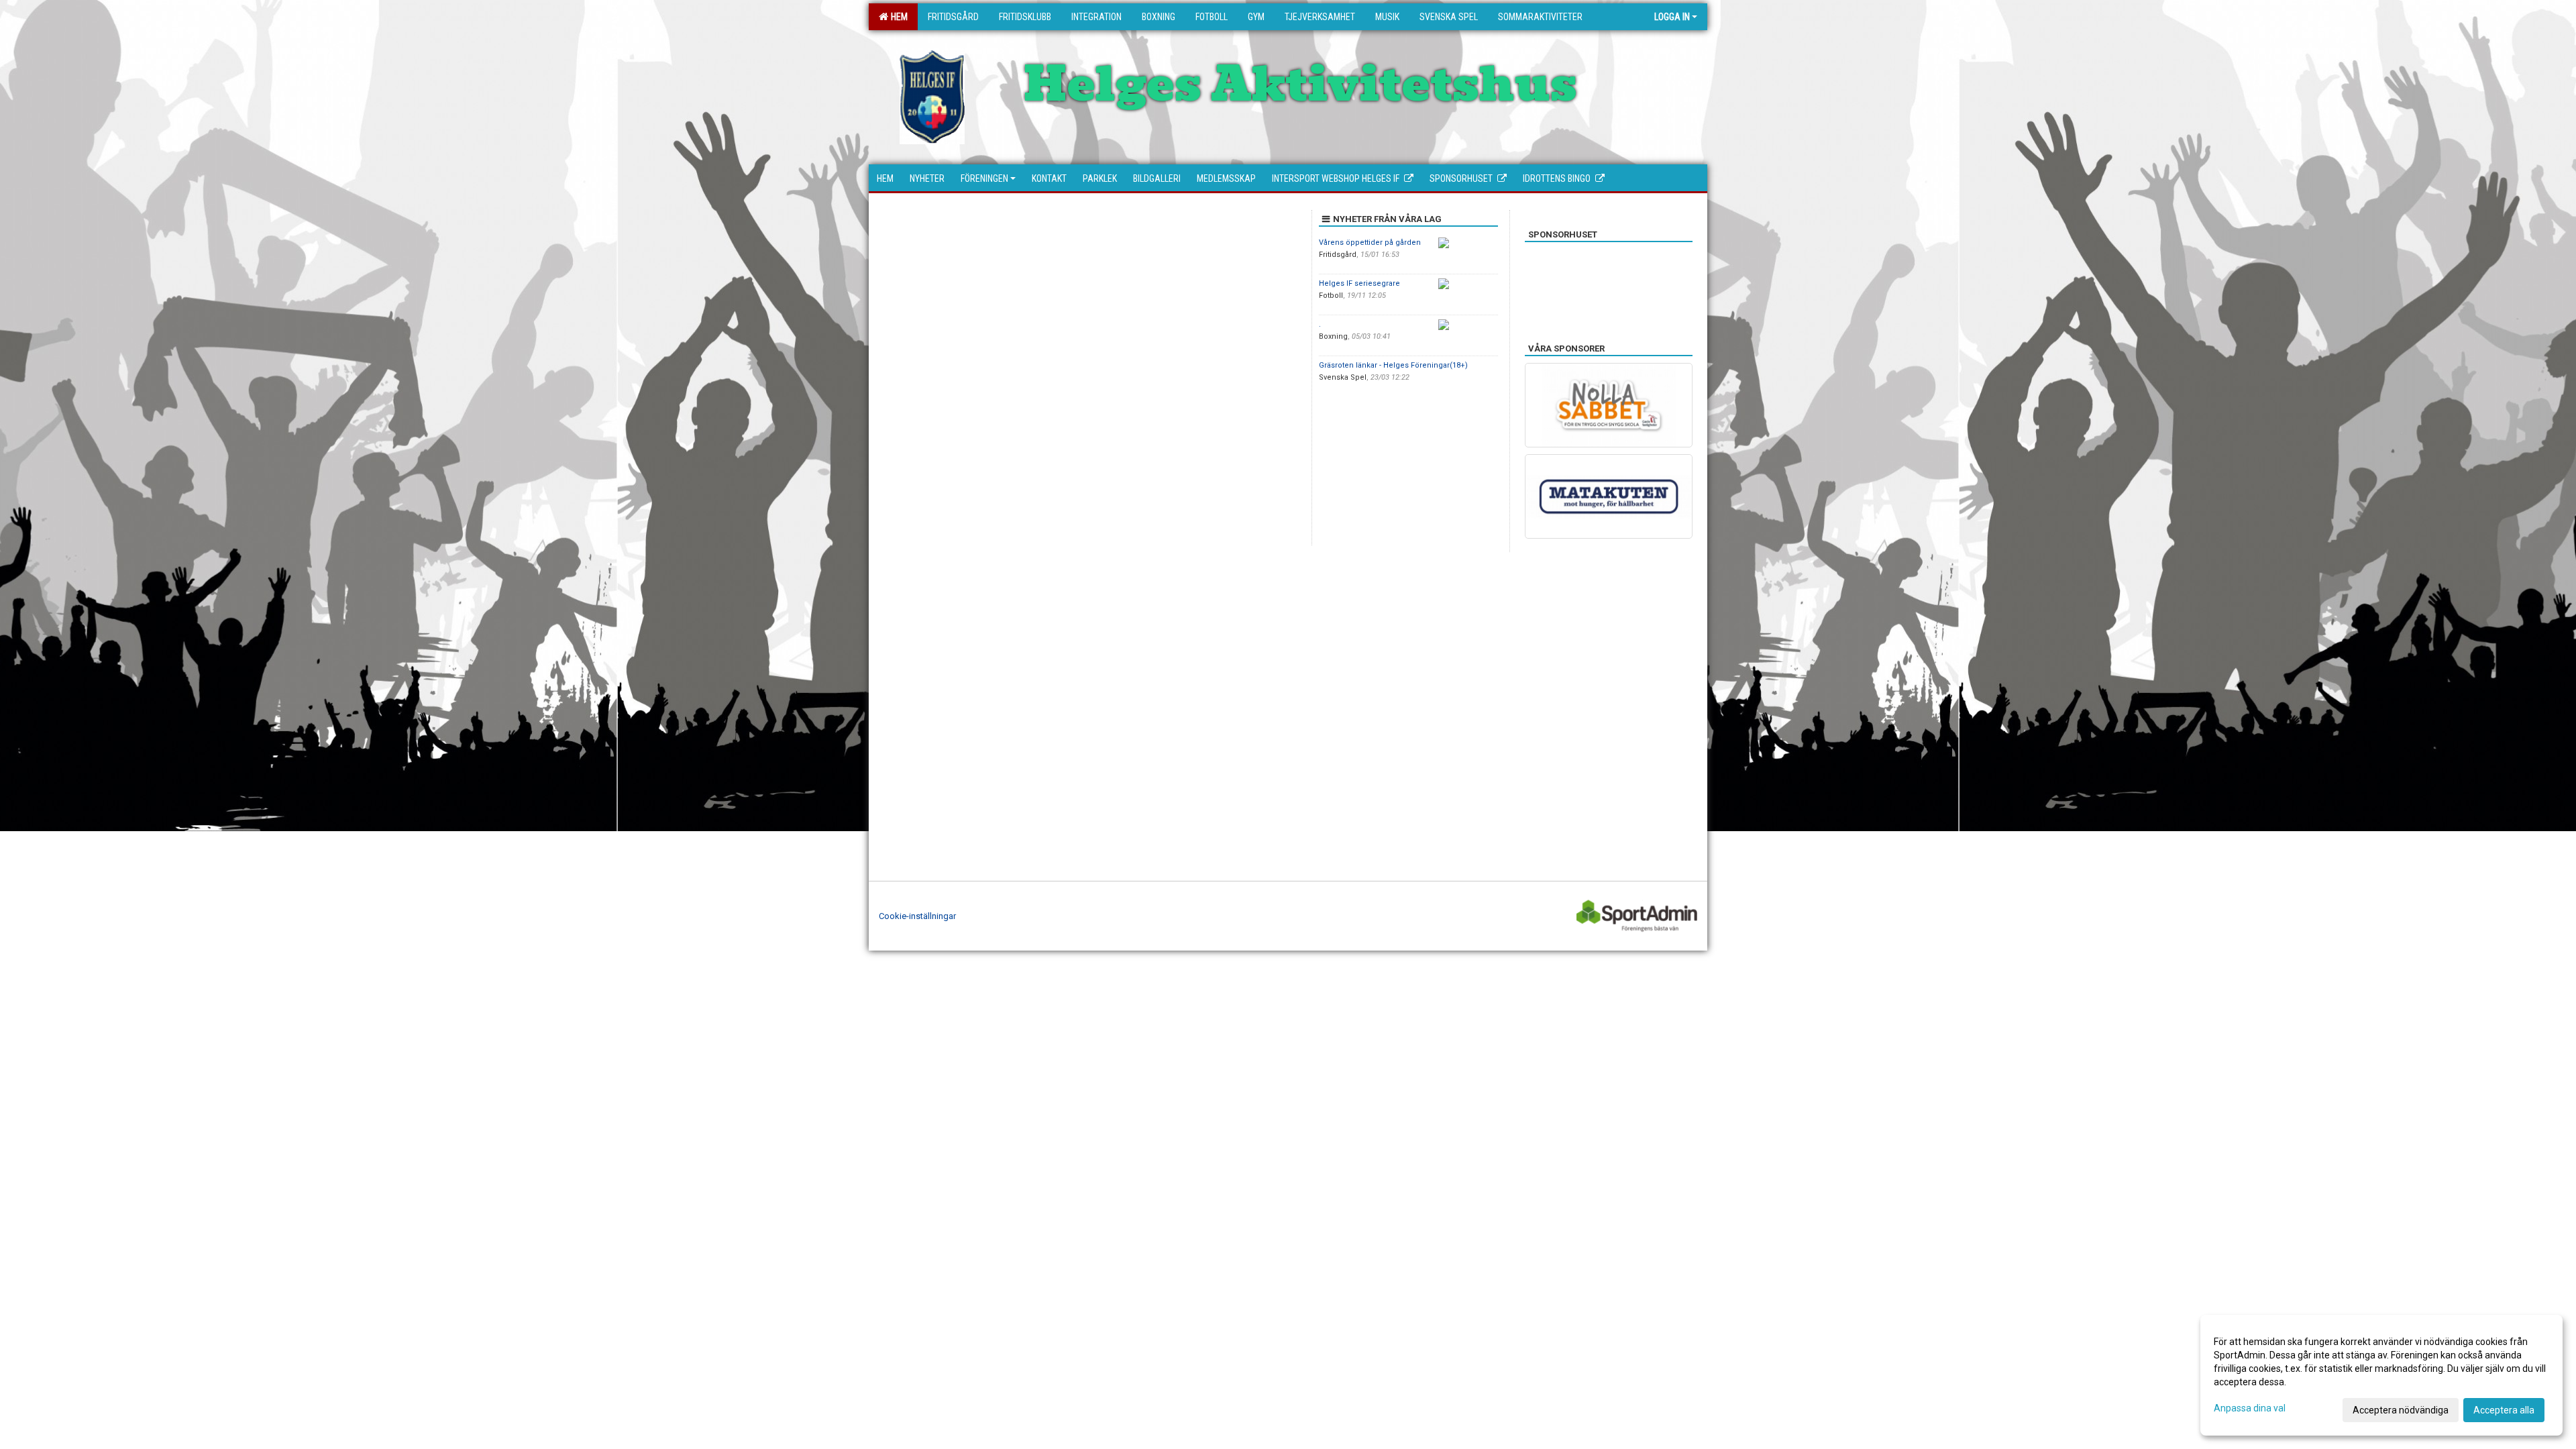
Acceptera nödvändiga (2401, 1410)
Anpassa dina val (2250, 1408)
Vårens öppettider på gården (1370, 243)
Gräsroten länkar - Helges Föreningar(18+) (1393, 365)
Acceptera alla (2504, 1410)
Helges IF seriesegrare (1359, 283)
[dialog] (2381, 1375)
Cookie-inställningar (917, 916)
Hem (897, 17)
